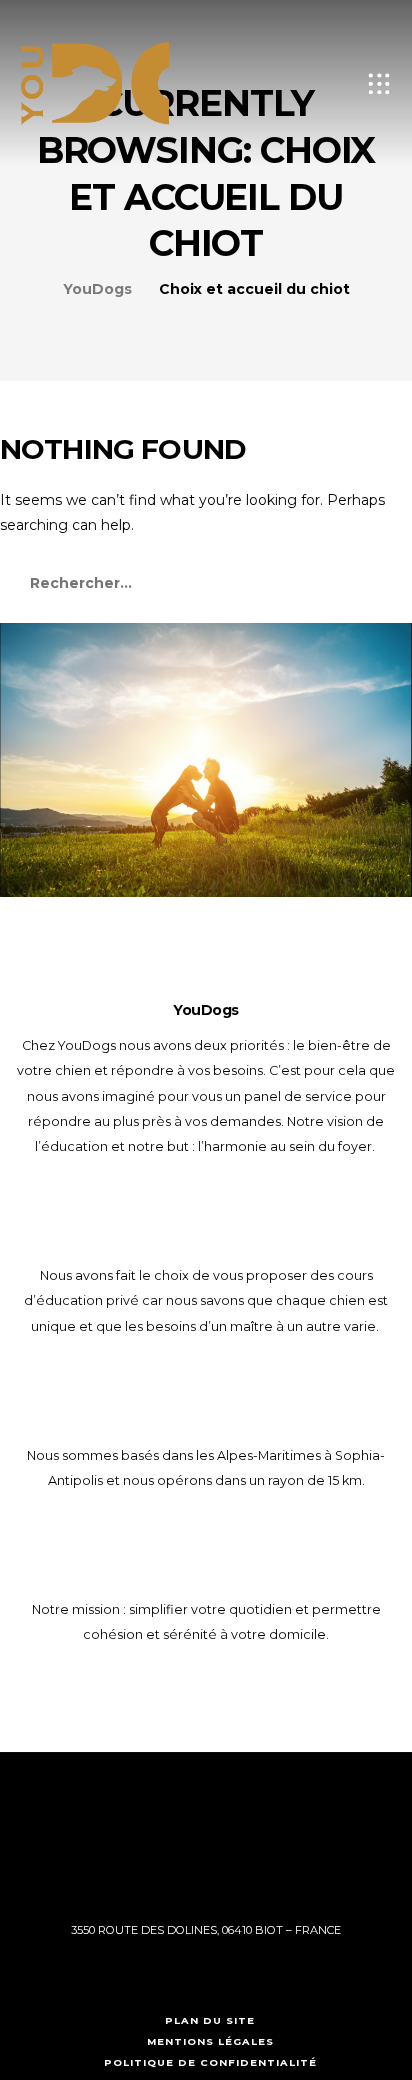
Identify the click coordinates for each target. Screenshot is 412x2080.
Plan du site (210, 2020)
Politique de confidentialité (210, 2062)
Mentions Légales (210, 2041)
